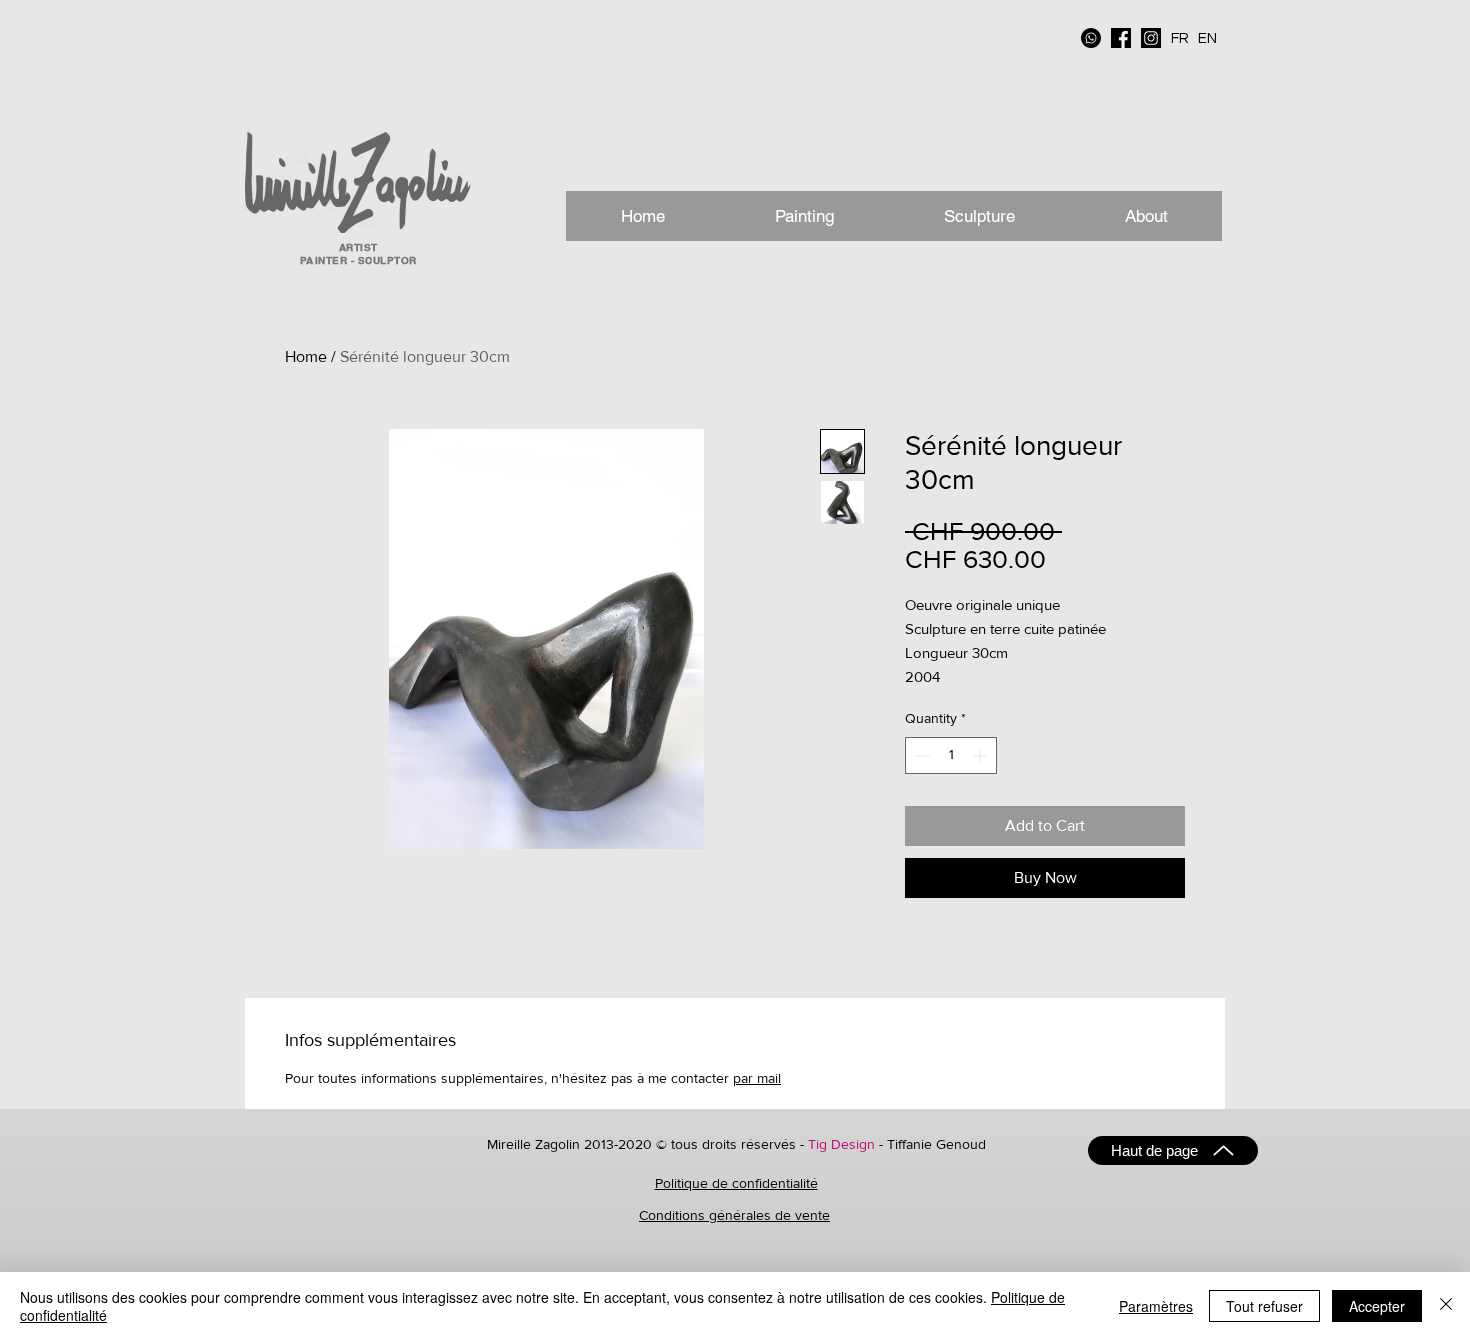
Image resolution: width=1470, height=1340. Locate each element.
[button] (1145, 216)
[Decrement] (920, 755)
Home (306, 356)
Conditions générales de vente (734, 1215)
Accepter (1377, 1306)
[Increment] (981, 755)
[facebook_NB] (1121, 38)
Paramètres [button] (1156, 1306)
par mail (757, 1078)
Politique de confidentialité (736, 1183)
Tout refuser (1264, 1306)
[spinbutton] (951, 755)
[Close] (1446, 1306)
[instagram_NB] (1151, 38)
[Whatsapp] (1091, 38)
